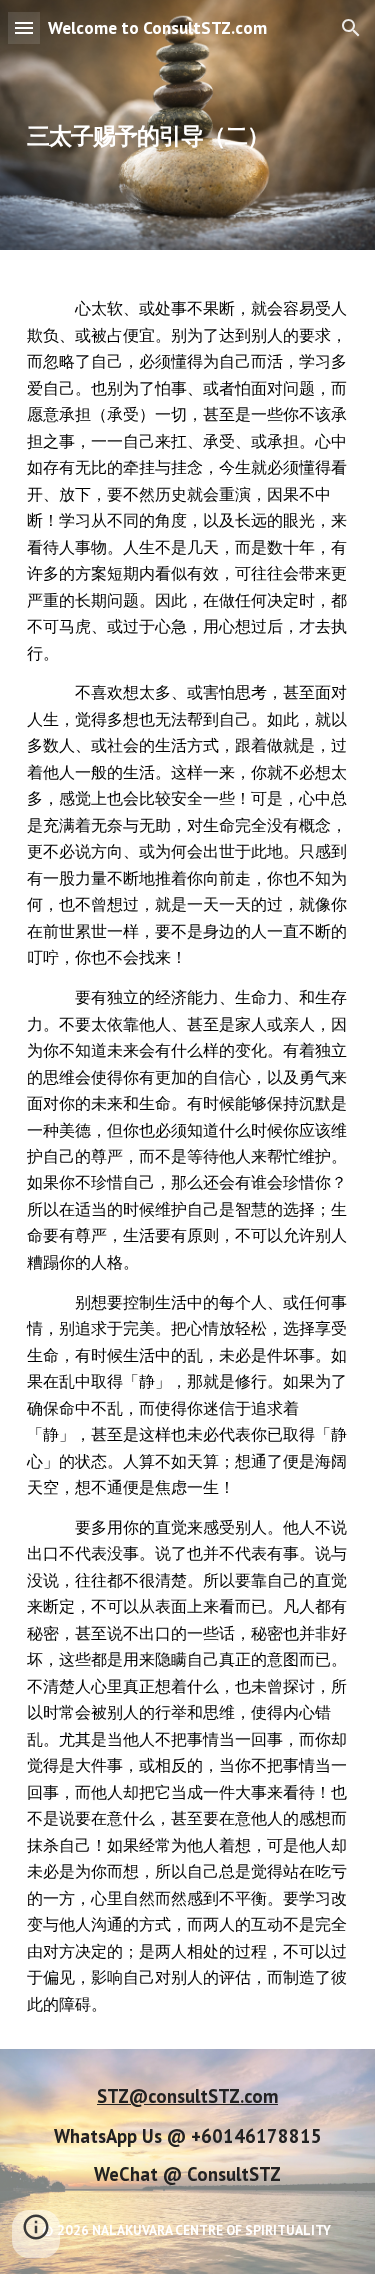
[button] (24, 27)
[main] (188, 125)
